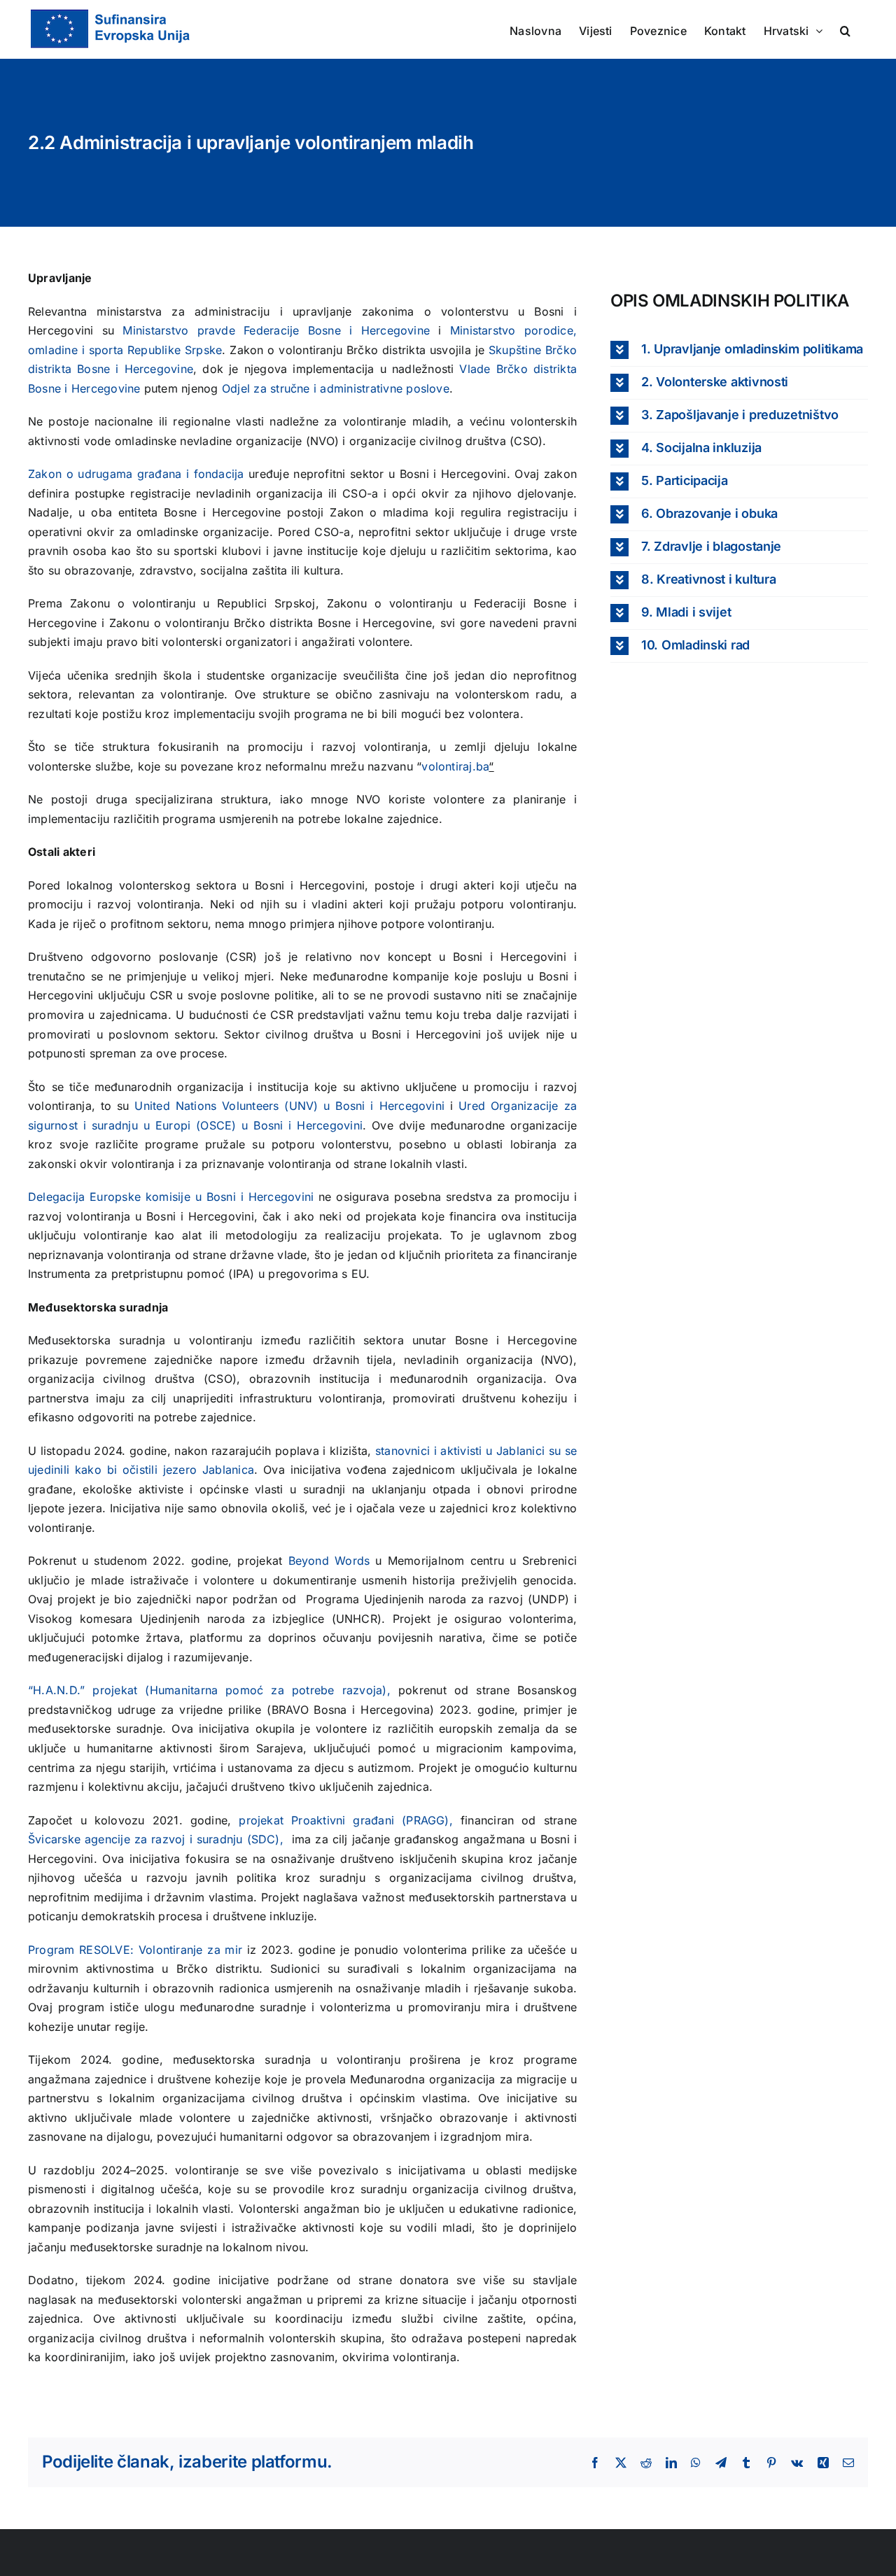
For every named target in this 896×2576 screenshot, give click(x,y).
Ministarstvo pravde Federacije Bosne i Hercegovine (276, 330)
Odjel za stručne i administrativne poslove (336, 388)
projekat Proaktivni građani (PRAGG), (350, 1820)
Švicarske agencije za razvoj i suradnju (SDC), (158, 1839)
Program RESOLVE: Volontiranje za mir (135, 1950)
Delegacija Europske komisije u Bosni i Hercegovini (171, 1197)
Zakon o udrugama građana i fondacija (136, 474)
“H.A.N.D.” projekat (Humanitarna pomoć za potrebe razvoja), (209, 1690)
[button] (845, 29)
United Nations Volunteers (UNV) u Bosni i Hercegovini (289, 1106)
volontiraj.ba (455, 766)
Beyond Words (329, 1561)
